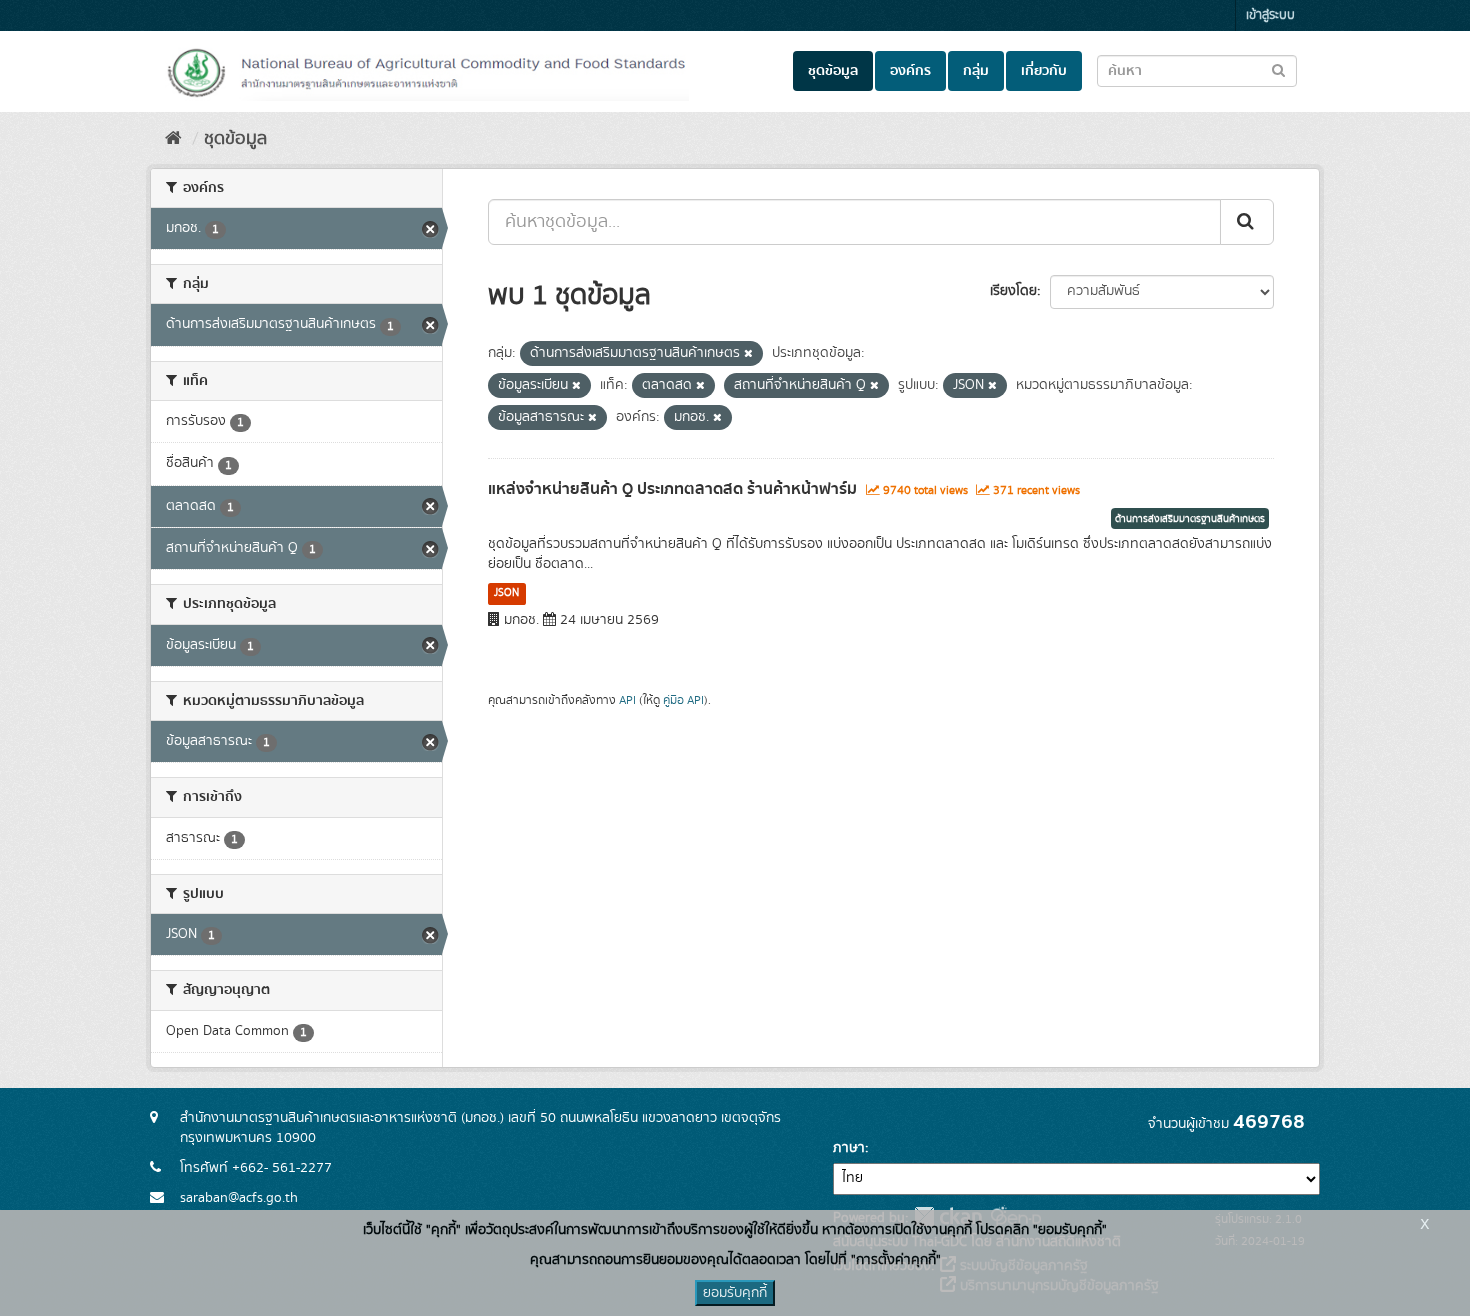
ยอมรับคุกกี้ (735, 1293)
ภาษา (849, 1148)
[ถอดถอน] (748, 354)
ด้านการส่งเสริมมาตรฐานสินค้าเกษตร (1190, 519)
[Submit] (1247, 222)
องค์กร (910, 71)
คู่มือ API (683, 700)
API (627, 700)
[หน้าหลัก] (173, 139)
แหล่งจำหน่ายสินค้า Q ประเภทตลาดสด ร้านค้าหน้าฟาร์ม (672, 489)
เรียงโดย (1013, 291)
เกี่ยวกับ (1044, 71)
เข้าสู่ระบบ (1270, 15)
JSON (506, 593)
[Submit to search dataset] (1278, 69)
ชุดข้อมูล (833, 71)
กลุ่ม (976, 71)
